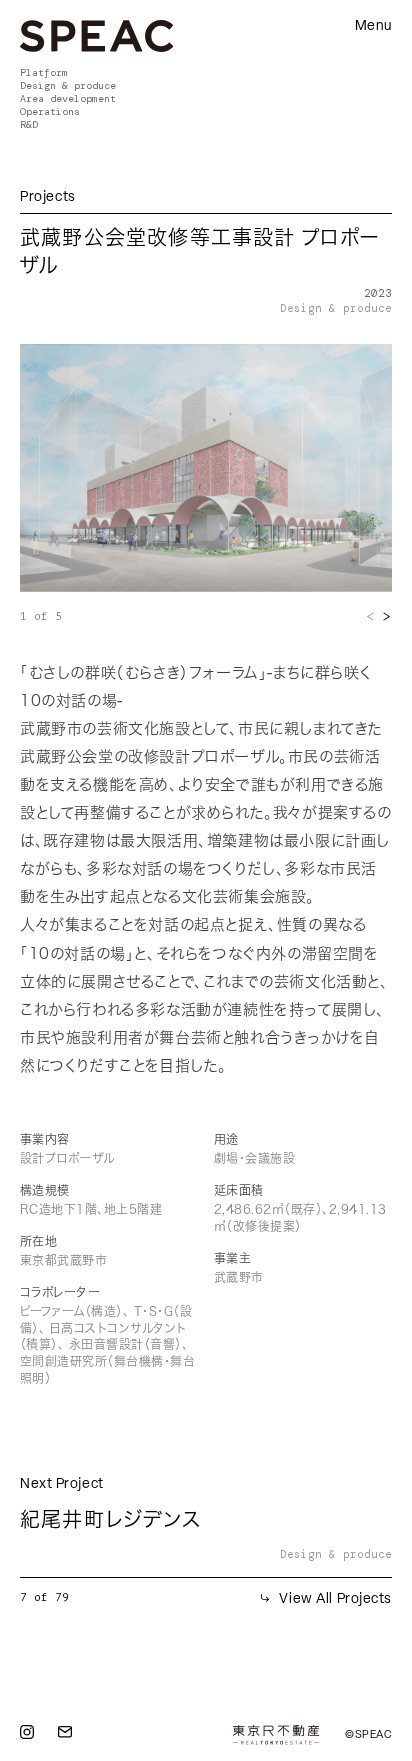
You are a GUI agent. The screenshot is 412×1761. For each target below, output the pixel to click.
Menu (373, 27)
